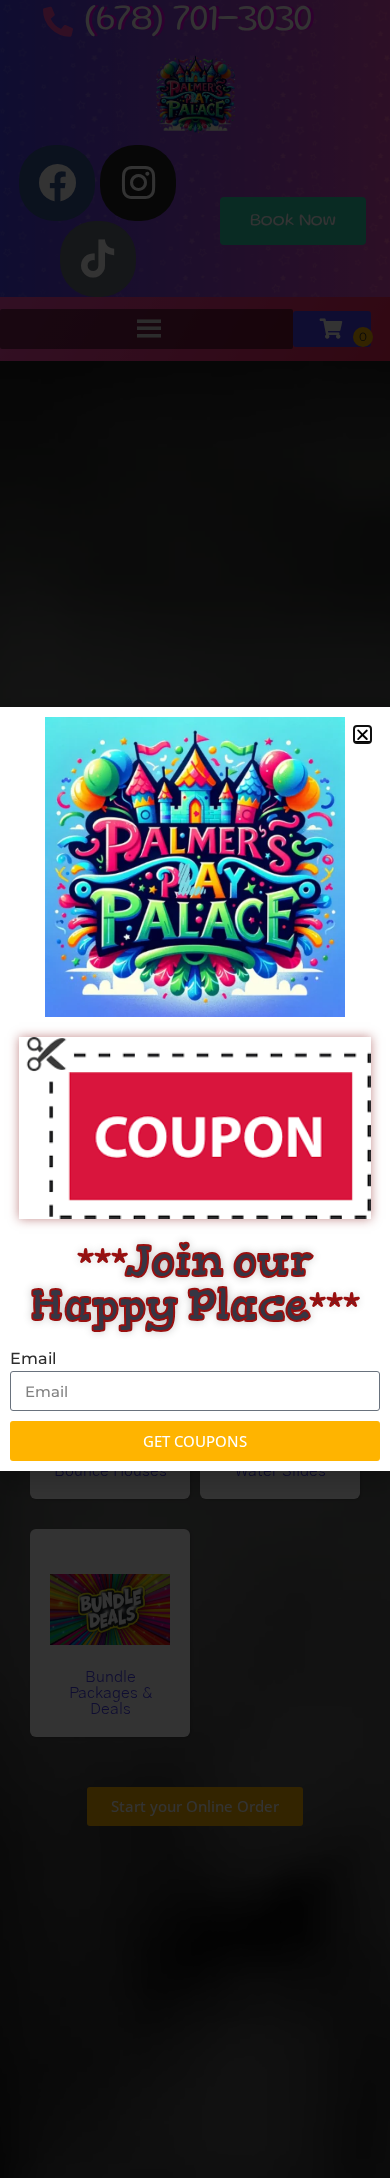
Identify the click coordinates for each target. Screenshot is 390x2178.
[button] (362, 734)
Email (33, 1358)
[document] (195, 1089)
